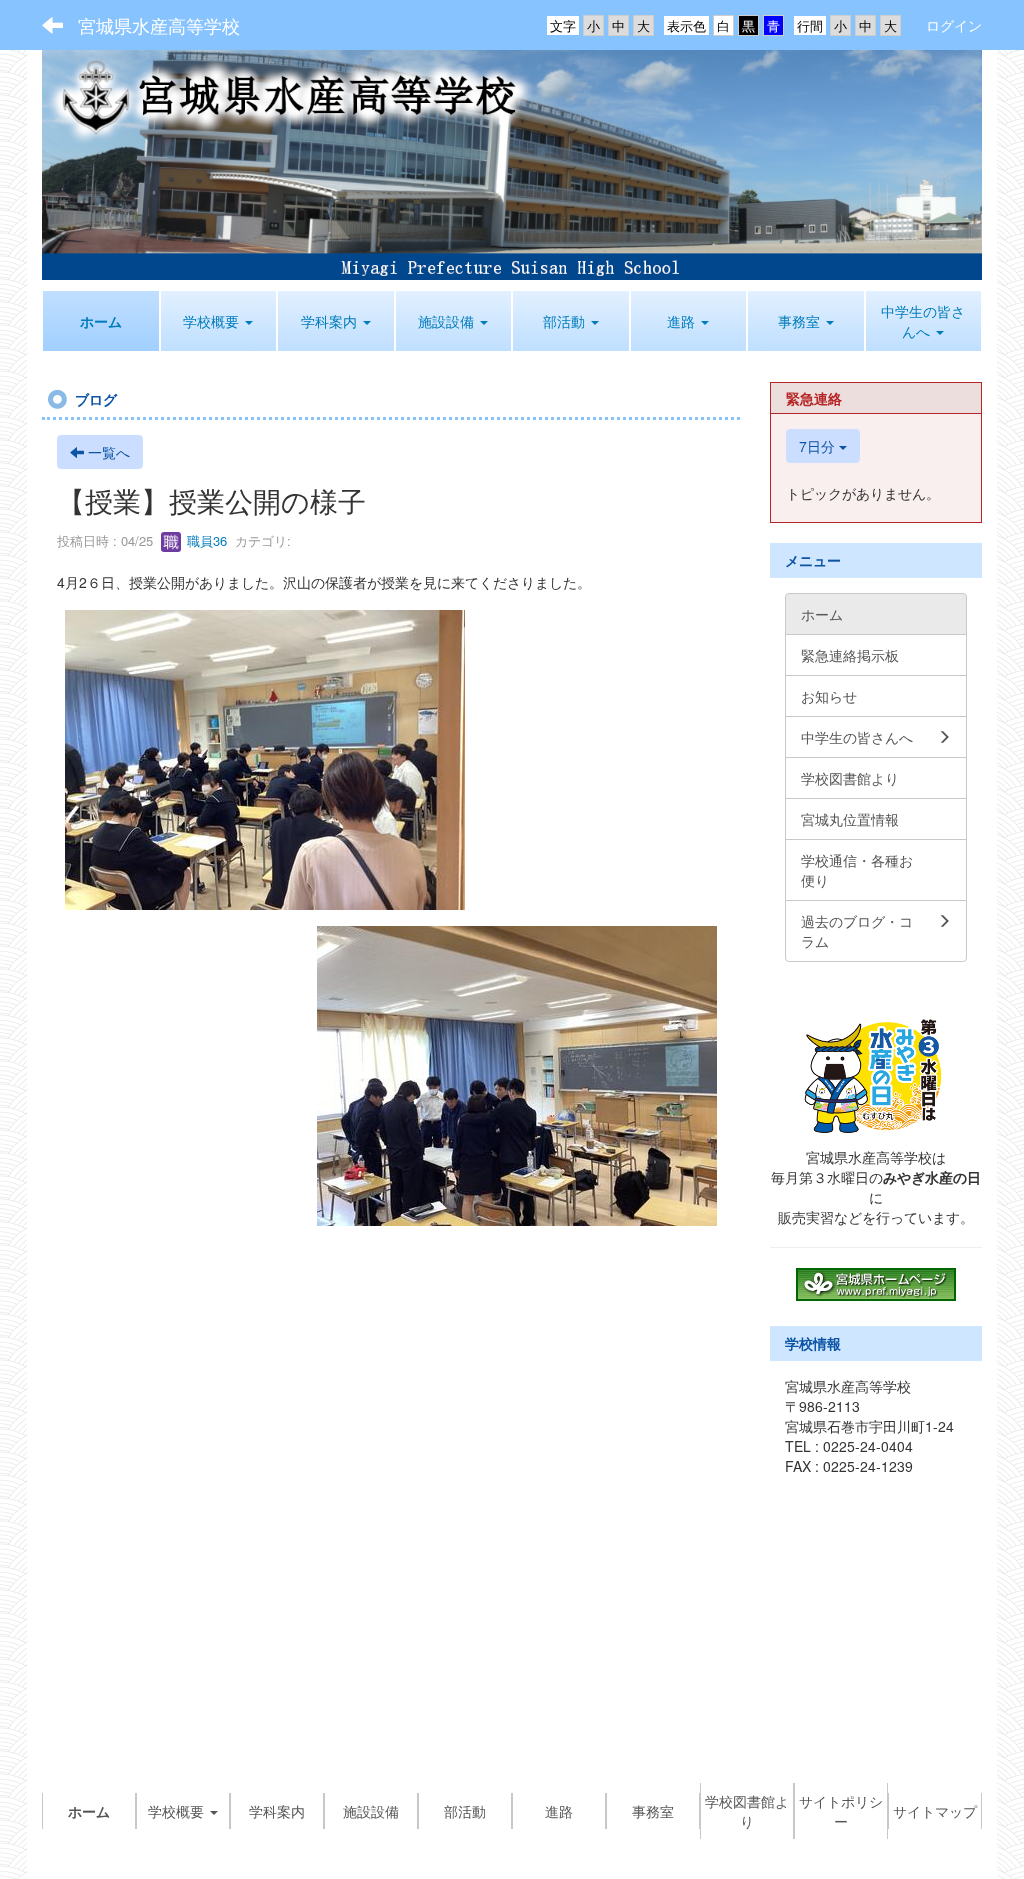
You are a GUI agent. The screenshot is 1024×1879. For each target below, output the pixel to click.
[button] (219, 321)
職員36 (205, 540)
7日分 (819, 446)
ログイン (954, 25)
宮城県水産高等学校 (159, 25)
